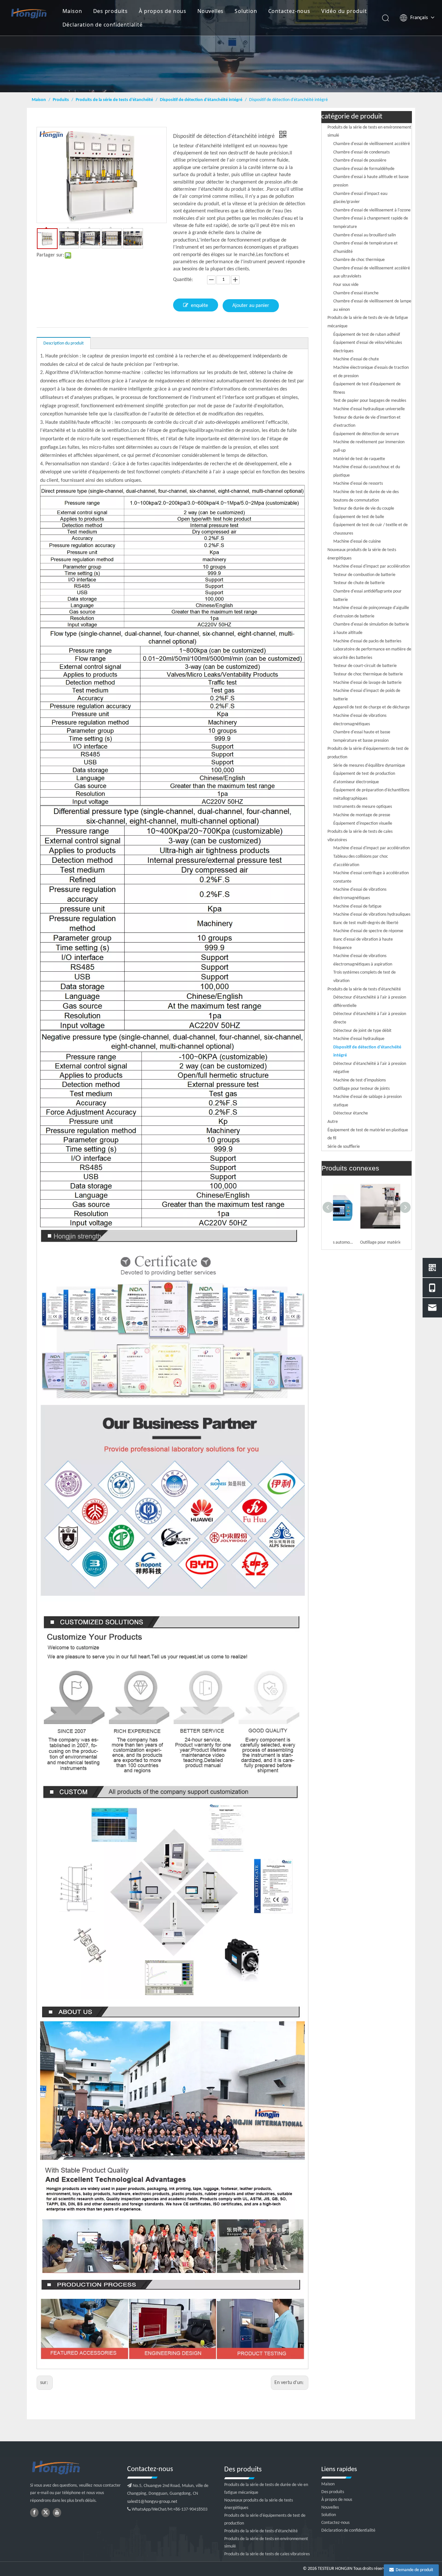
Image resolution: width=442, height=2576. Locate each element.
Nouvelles (210, 11)
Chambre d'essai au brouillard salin (365, 235)
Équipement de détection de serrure (366, 434)
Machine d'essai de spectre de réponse (368, 931)
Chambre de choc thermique (359, 260)
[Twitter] (46, 2513)
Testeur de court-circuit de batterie (365, 666)
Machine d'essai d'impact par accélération (371, 566)
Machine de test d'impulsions (359, 1080)
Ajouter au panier (251, 306)
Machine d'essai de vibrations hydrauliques (372, 915)
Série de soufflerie (344, 1147)
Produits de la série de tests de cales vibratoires (267, 2554)
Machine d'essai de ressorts (358, 484)
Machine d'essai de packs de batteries (367, 641)
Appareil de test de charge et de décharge (371, 707)
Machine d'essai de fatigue (357, 906)
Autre (333, 1122)
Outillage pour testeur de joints (361, 1089)
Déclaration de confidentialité (103, 25)
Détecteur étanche (351, 1113)
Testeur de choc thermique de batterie (368, 674)
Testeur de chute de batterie (359, 583)
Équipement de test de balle (359, 517)
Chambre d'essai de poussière (360, 160)
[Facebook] (34, 2513)
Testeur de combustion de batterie (364, 575)
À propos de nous (163, 11)
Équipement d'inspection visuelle (363, 824)
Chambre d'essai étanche (356, 293)
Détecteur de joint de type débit (362, 1031)
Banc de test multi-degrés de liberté (366, 923)
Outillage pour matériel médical (365, 1243)
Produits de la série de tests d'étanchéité (364, 989)
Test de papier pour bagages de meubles (370, 401)
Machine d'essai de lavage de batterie (367, 683)
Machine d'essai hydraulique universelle (369, 409)
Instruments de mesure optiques (363, 807)
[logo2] (75, 2468)
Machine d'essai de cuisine (357, 542)
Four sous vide (346, 285)
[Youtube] (57, 2513)
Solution (246, 11)
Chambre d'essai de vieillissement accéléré (372, 144)
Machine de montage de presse (362, 815)
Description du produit (64, 343)
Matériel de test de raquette (359, 459)
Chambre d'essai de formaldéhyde (364, 169)
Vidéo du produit (344, 11)
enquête (199, 306)
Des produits (111, 11)
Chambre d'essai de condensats (361, 152)
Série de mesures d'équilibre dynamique (369, 766)
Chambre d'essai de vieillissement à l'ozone (372, 210)
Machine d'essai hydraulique (359, 1039)
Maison (72, 11)
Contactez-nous (289, 11)
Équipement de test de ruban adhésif (367, 335)
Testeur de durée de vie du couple (364, 508)
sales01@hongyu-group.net (152, 2502)
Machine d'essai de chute (356, 359)
